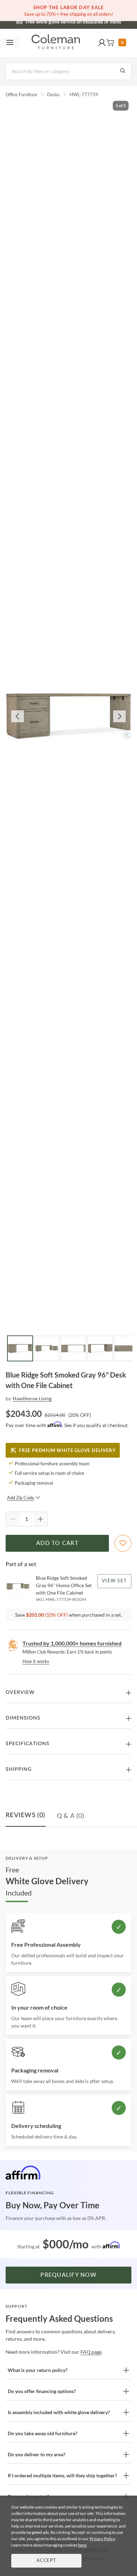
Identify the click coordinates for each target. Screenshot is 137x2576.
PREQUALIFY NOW (68, 2275)
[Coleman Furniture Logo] (56, 43)
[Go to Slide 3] (73, 1348)
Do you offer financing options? (42, 2391)
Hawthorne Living (32, 1398)
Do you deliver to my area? (37, 2454)
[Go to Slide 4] (100, 1348)
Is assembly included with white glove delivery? (59, 2412)
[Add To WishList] (123, 1543)
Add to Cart (57, 1543)
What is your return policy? (38, 2370)
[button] (102, 43)
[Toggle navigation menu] (10, 43)
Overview (20, 1693)
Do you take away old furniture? (43, 2433)
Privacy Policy (102, 2539)
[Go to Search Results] (123, 71)
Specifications (28, 1744)
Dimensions (23, 1718)
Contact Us (96, 21)
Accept (46, 2561)
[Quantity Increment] (40, 1519)
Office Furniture (21, 94)
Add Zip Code (21, 1498)
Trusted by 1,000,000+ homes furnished (72, 1643)
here (82, 2545)
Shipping (19, 1769)
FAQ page (91, 2352)
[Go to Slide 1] (20, 1348)
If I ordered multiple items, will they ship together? (62, 2475)
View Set (114, 1581)
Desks (53, 94)
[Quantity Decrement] (13, 1519)
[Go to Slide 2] (47, 1348)
